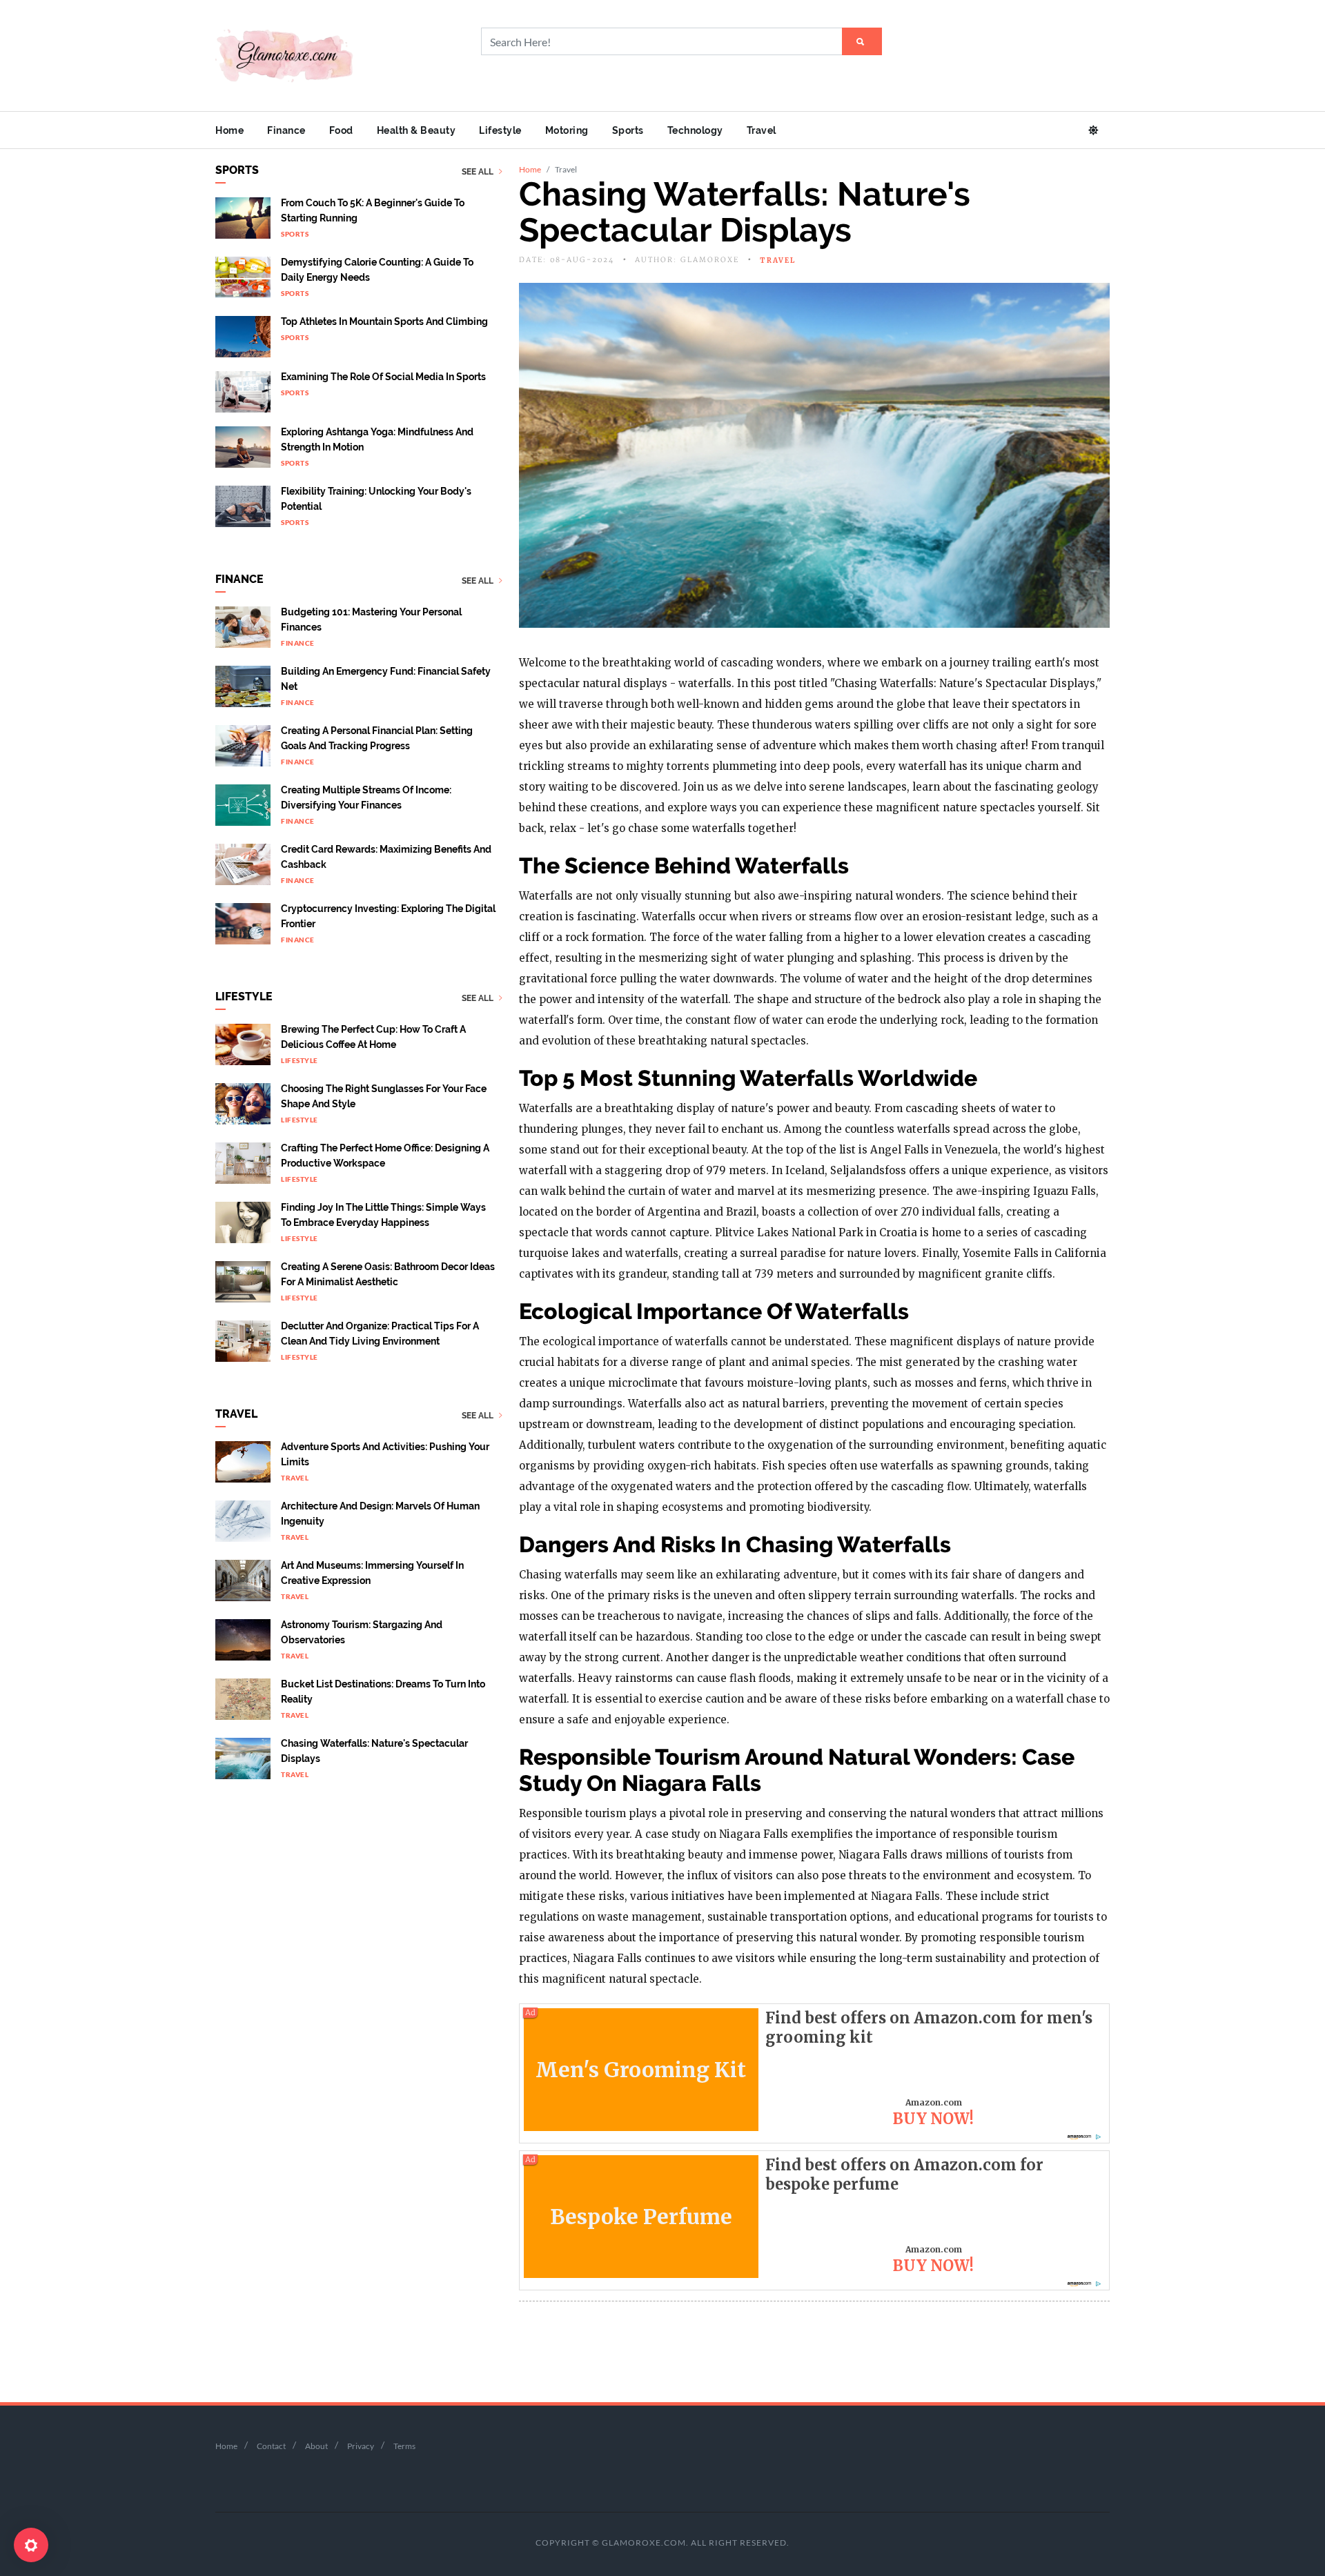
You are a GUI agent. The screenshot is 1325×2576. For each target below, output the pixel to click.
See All (479, 172)
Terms (404, 2446)
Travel (762, 130)
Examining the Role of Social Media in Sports (383, 377)
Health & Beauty (416, 130)
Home (229, 130)
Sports (628, 130)
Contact (271, 2446)
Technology (695, 130)
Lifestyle (500, 130)
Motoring (567, 130)
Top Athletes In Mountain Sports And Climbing (384, 321)
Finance (286, 130)
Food (341, 130)
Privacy (361, 2446)
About (316, 2446)
